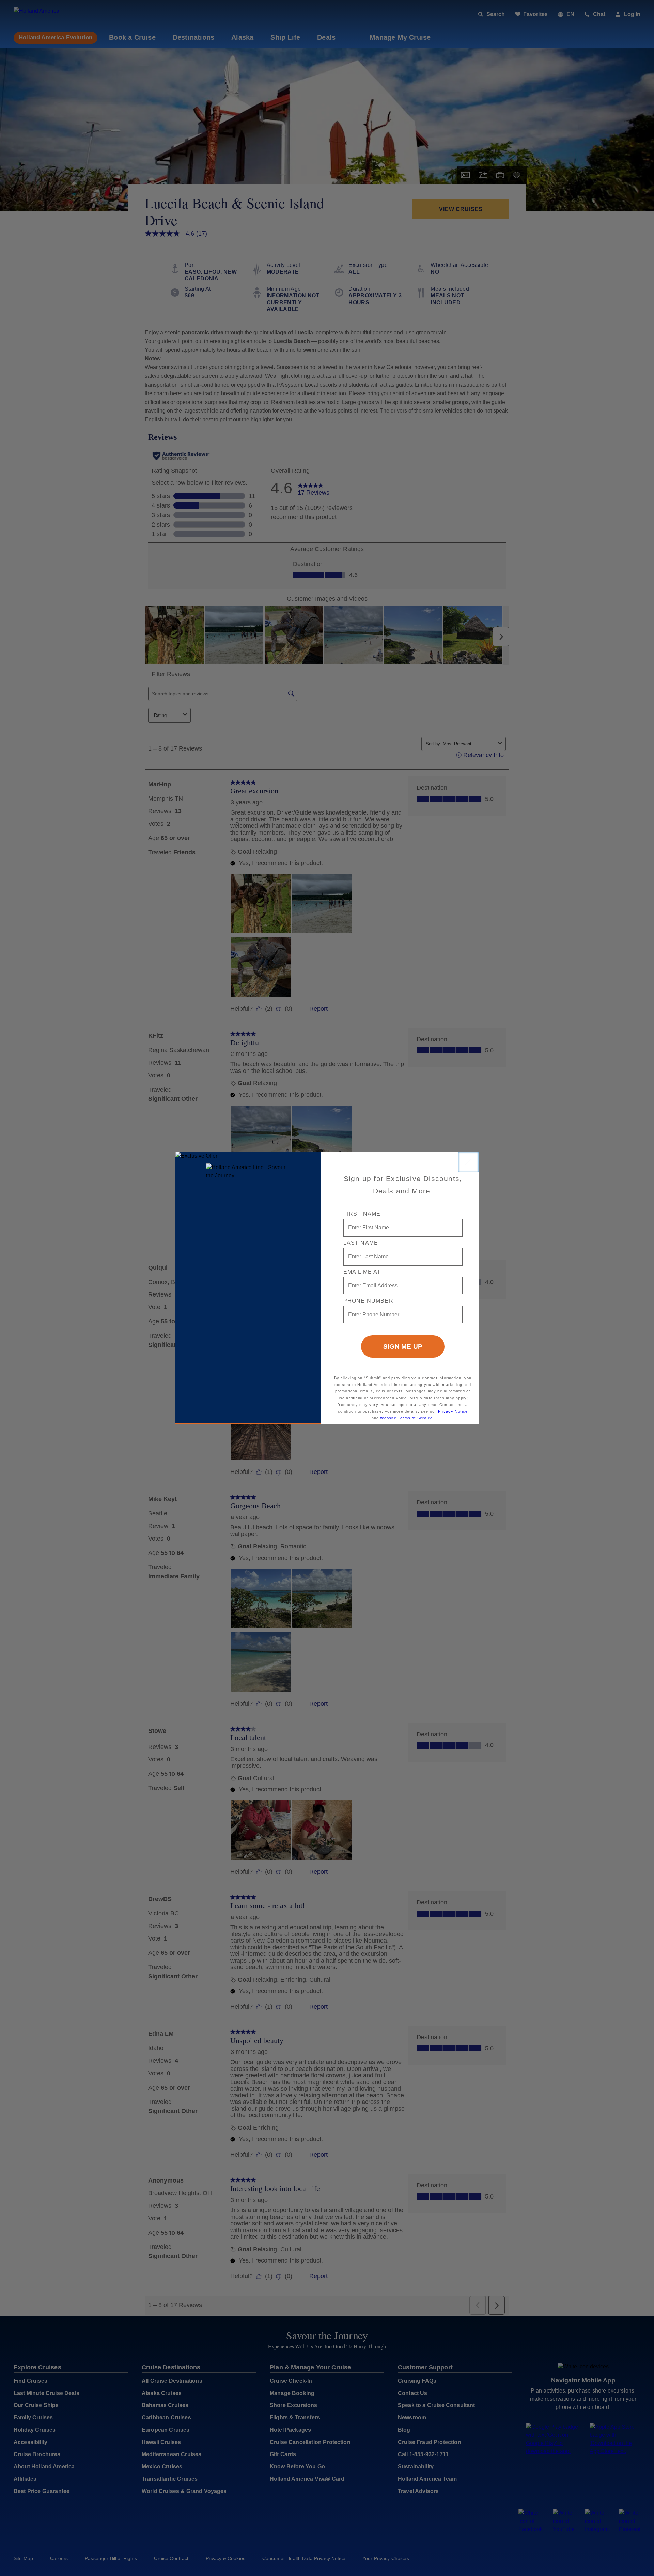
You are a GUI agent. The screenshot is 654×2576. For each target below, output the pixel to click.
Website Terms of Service (406, 1418)
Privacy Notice (453, 1411)
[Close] (468, 1162)
